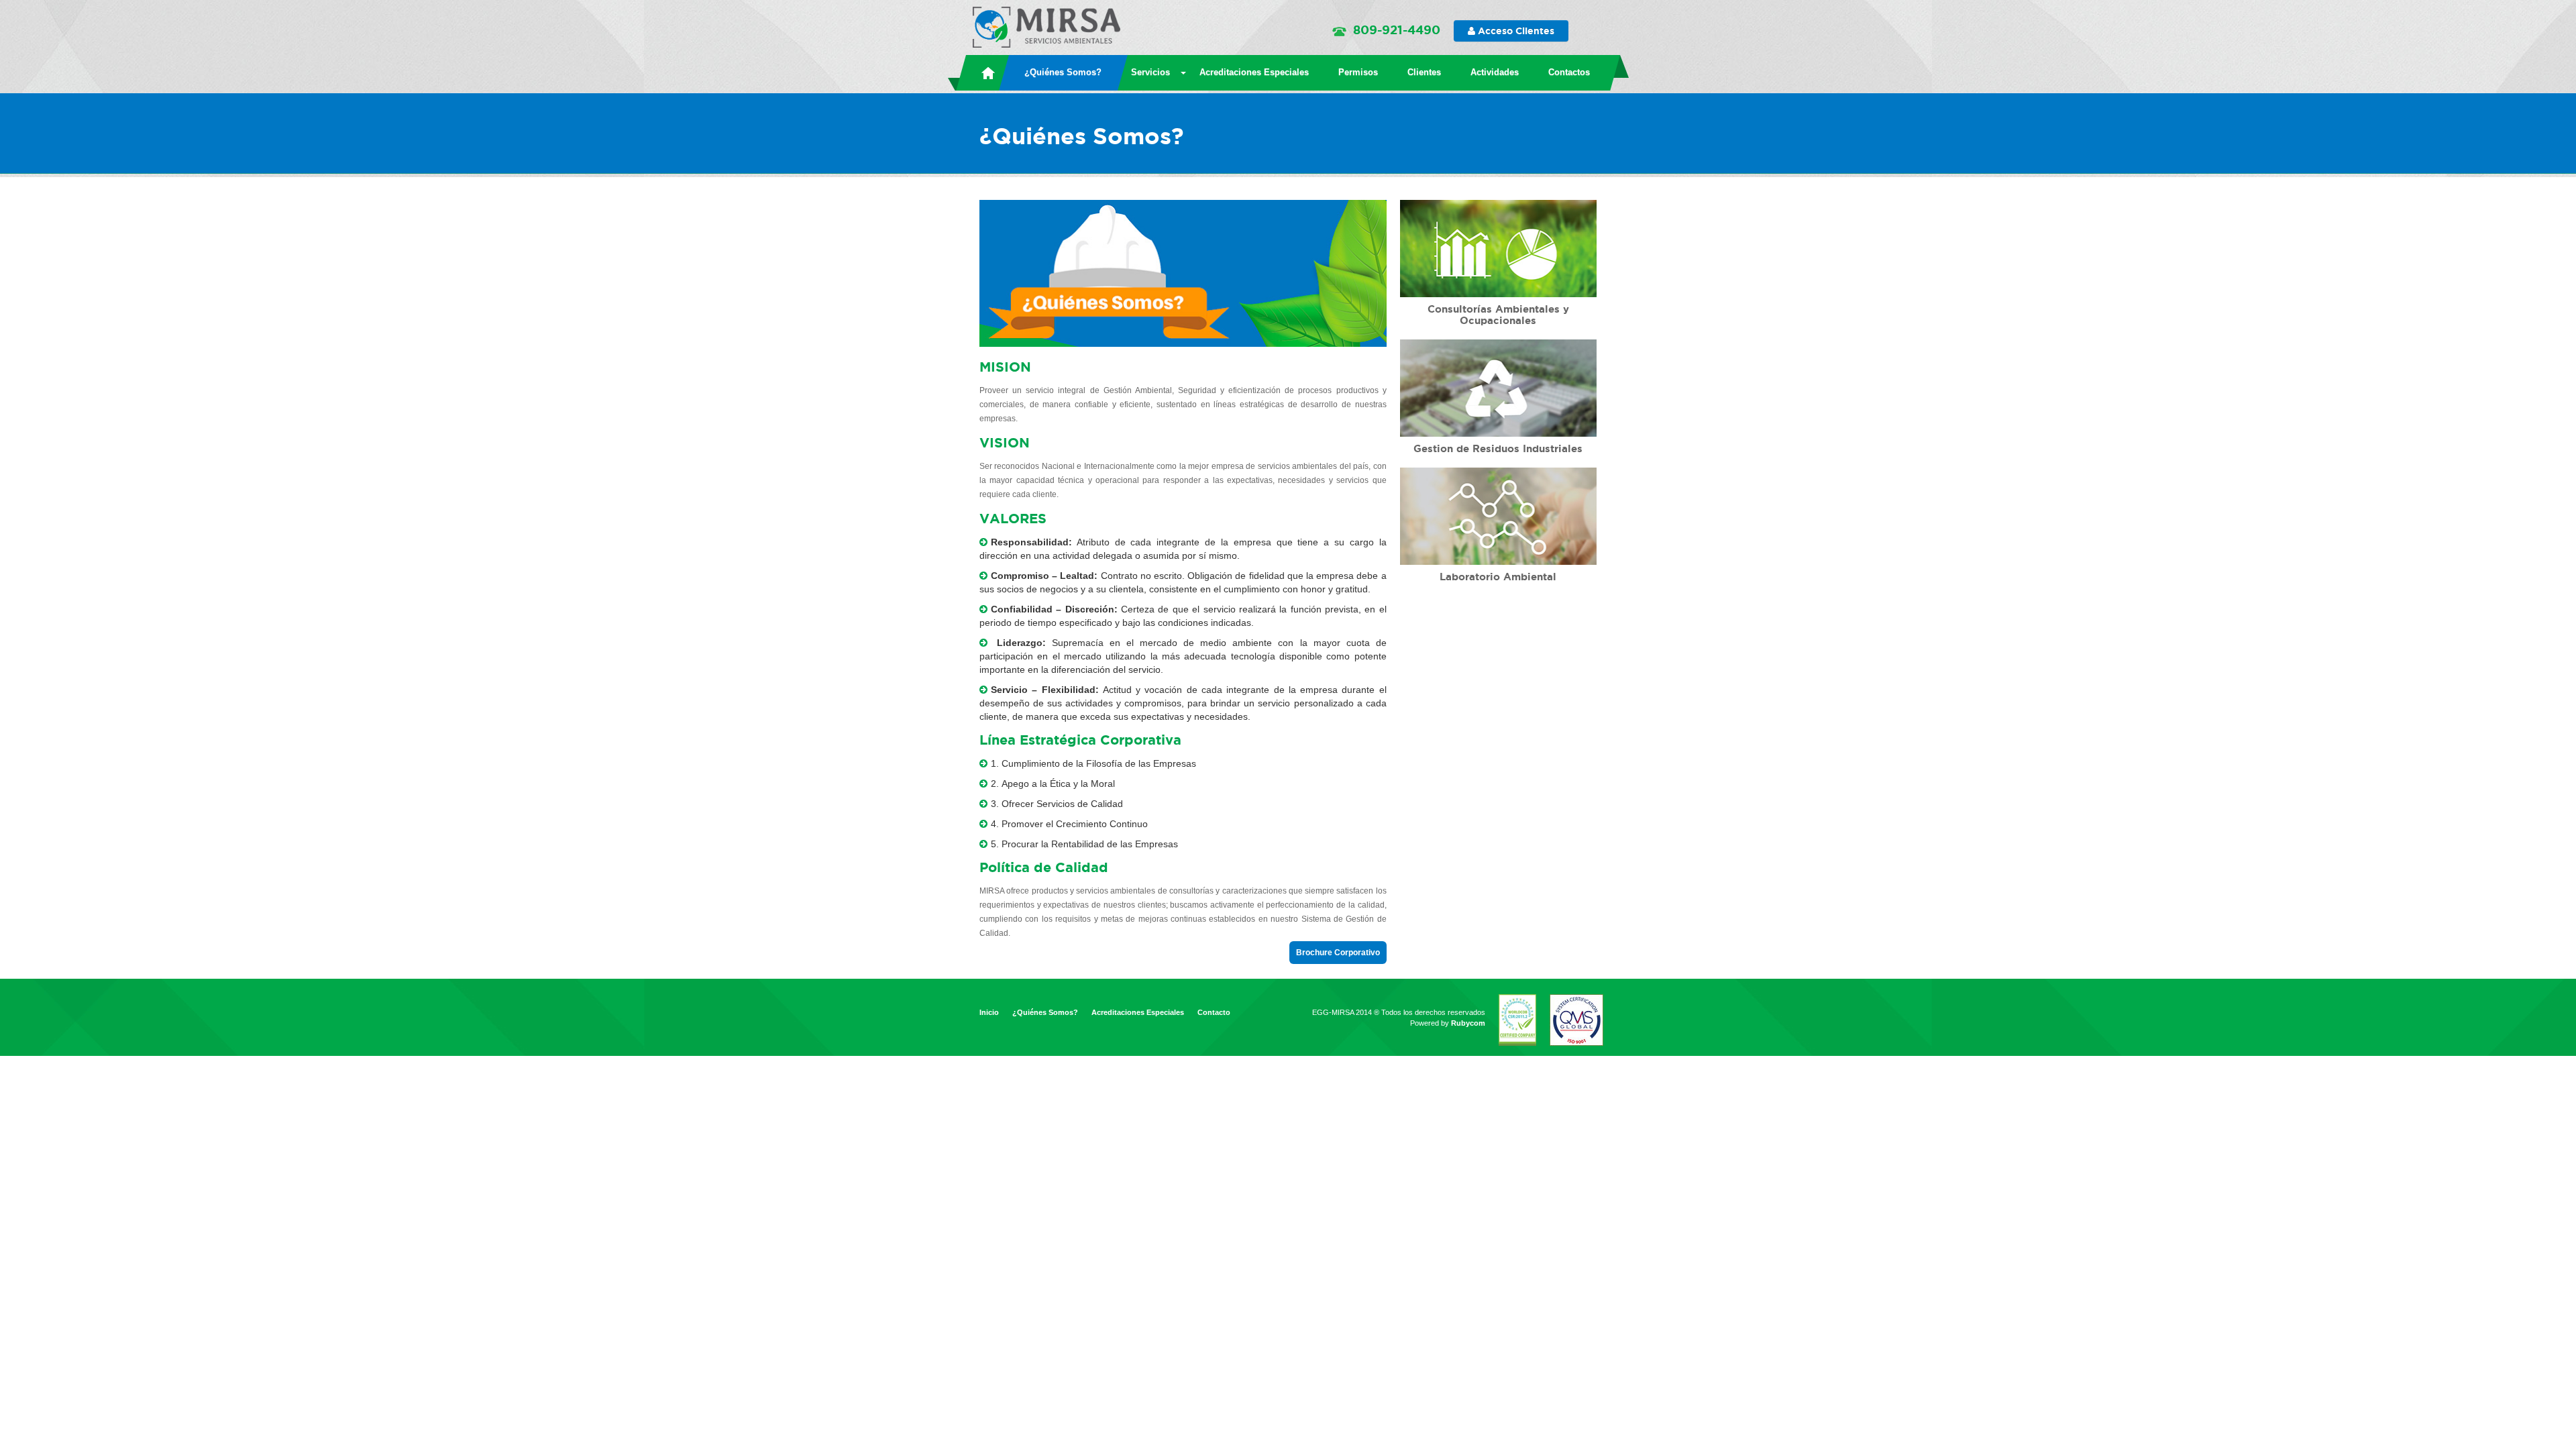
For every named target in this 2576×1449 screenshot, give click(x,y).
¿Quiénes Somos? (1045, 1012)
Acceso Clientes (1515, 31)
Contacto (1214, 1012)
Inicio (989, 1012)
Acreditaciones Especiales (1138, 1012)
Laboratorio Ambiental (1498, 577)
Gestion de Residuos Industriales (1498, 448)
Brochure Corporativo (1338, 953)
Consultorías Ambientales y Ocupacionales (1498, 315)
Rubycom (1468, 1023)
